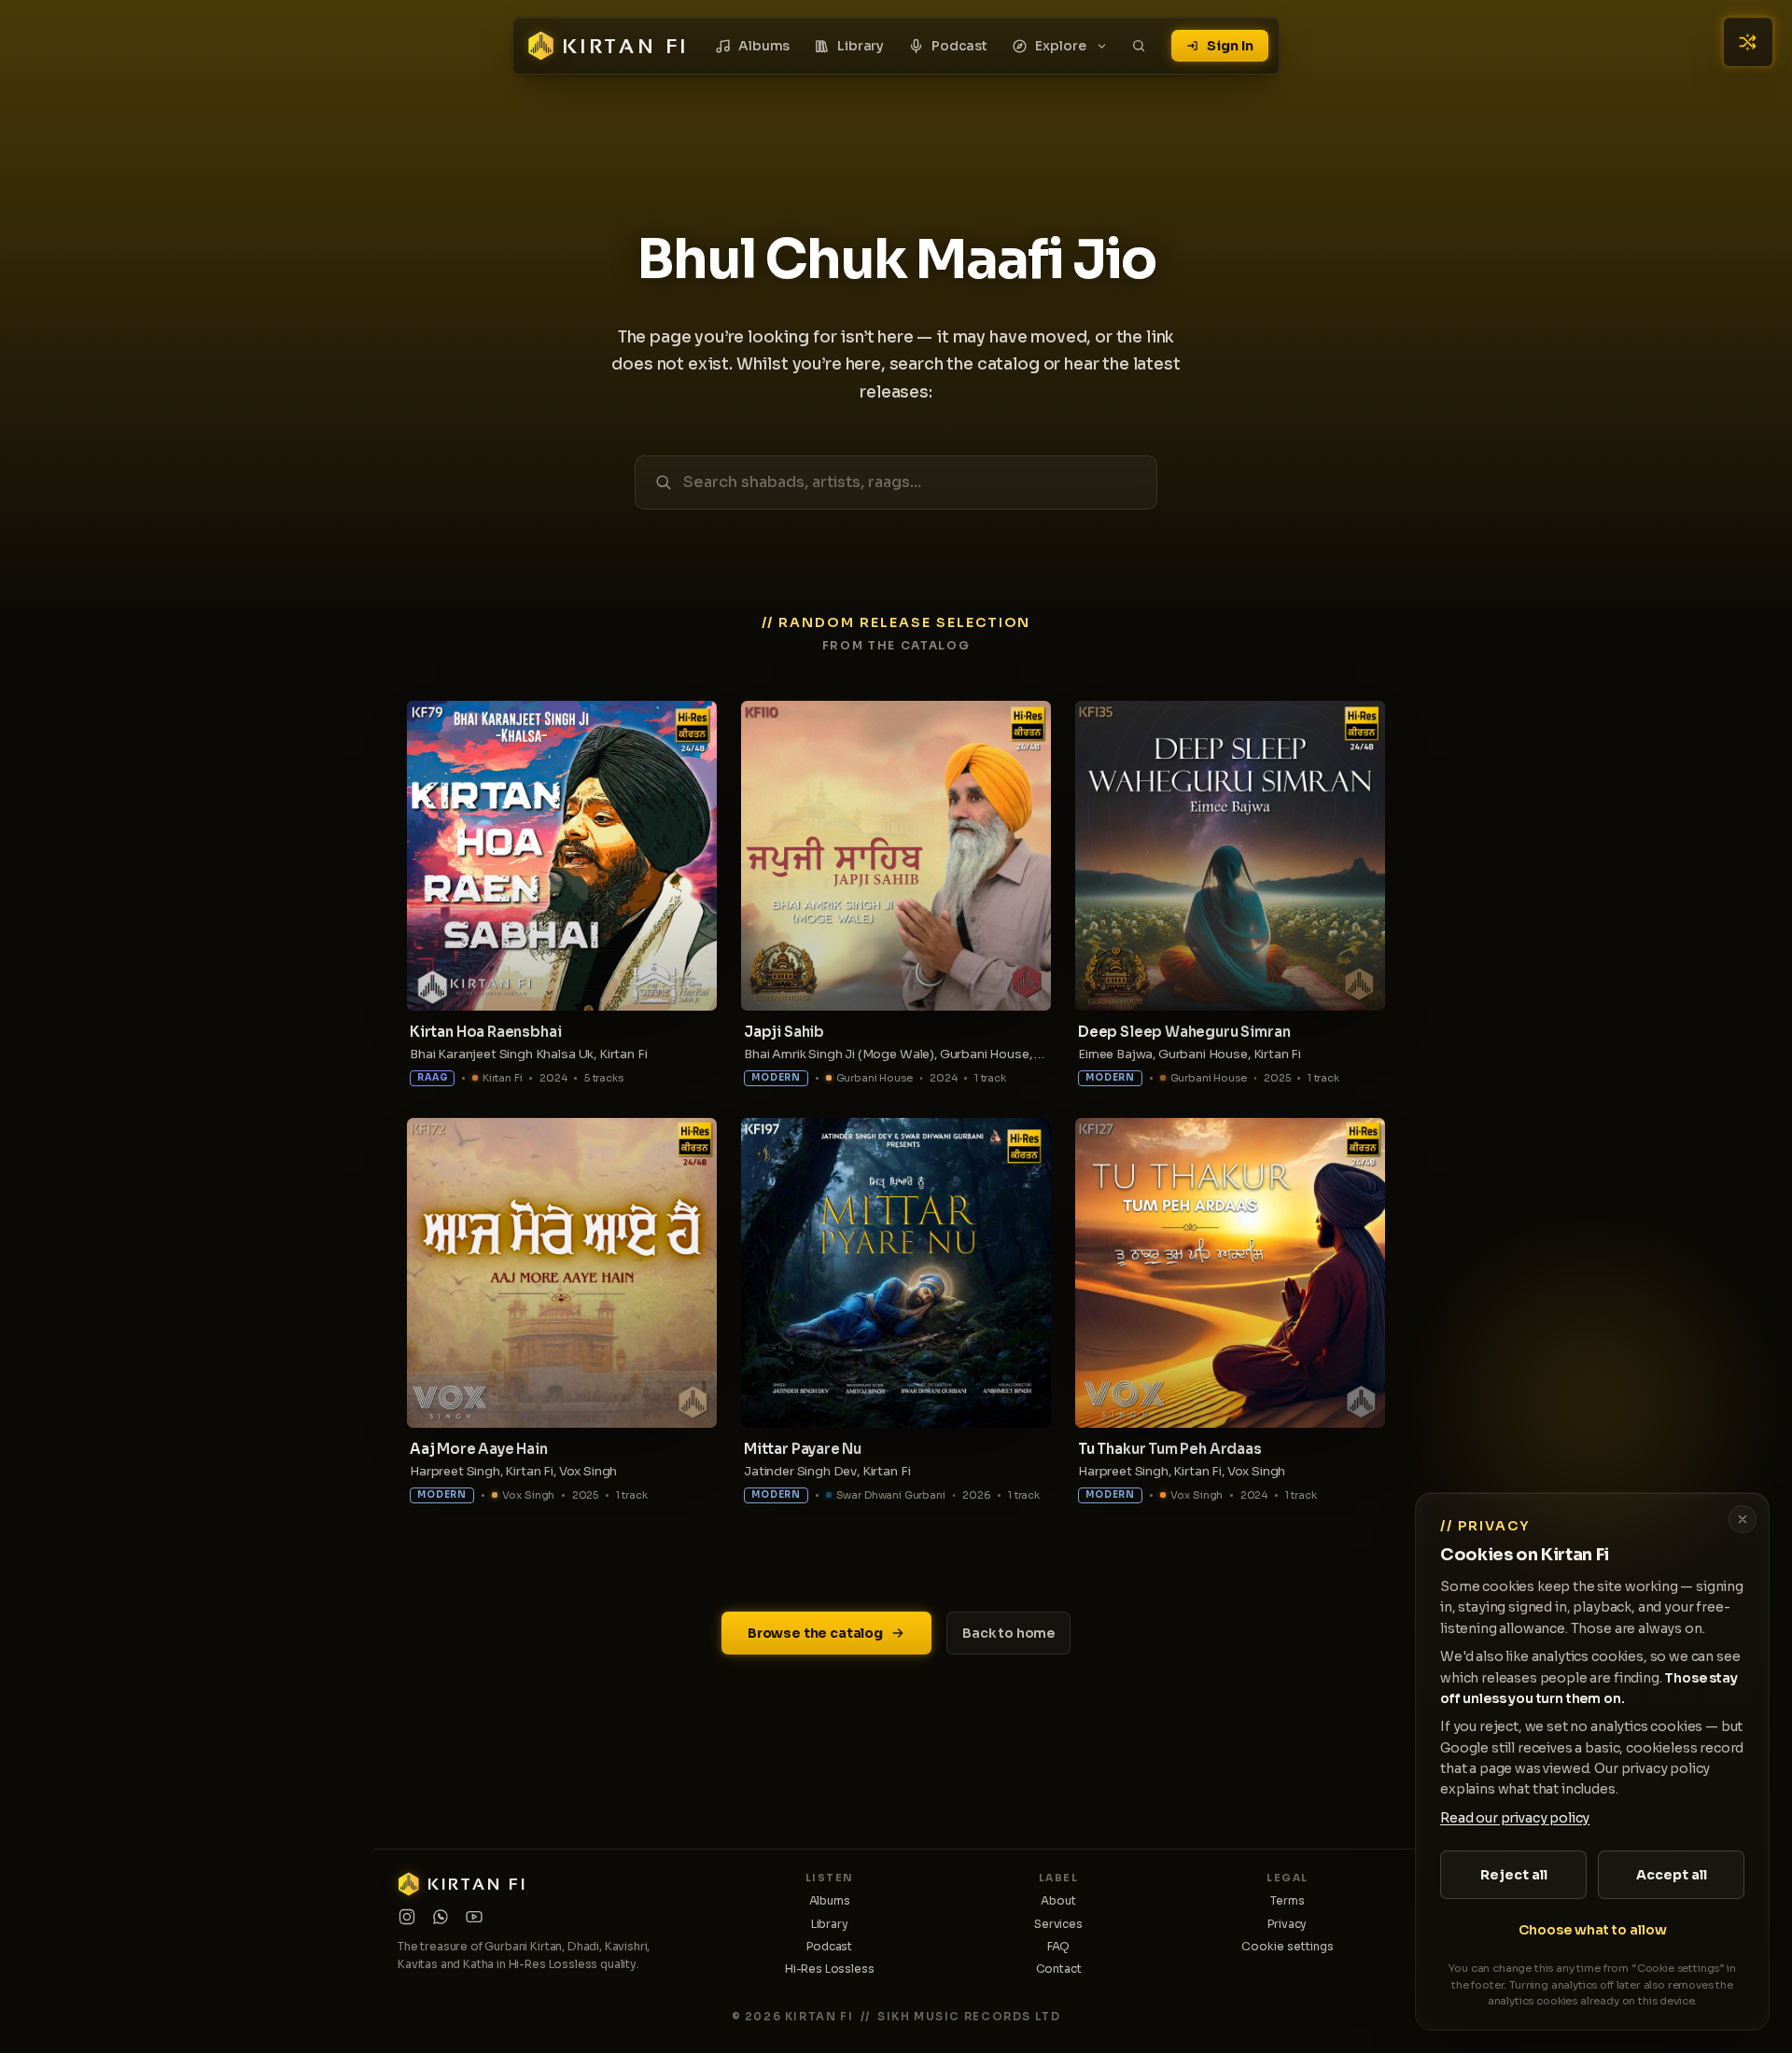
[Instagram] (407, 1917)
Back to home (1008, 1633)
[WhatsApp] (441, 1917)
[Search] (1139, 46)
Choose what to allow (1593, 1930)
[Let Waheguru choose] (1748, 42)
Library (861, 46)
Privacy (1287, 1924)
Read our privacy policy (1515, 1818)
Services (1058, 1924)
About (1058, 1900)
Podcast (959, 46)
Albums (764, 46)
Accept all (1672, 1875)
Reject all (1514, 1875)
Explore (1061, 46)
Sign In (1230, 46)
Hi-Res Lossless (830, 1969)
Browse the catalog (815, 1633)
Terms (1287, 1900)
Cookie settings (1288, 1946)
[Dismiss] (1743, 1519)
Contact (1059, 1969)
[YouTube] (474, 1917)
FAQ (1059, 1946)
